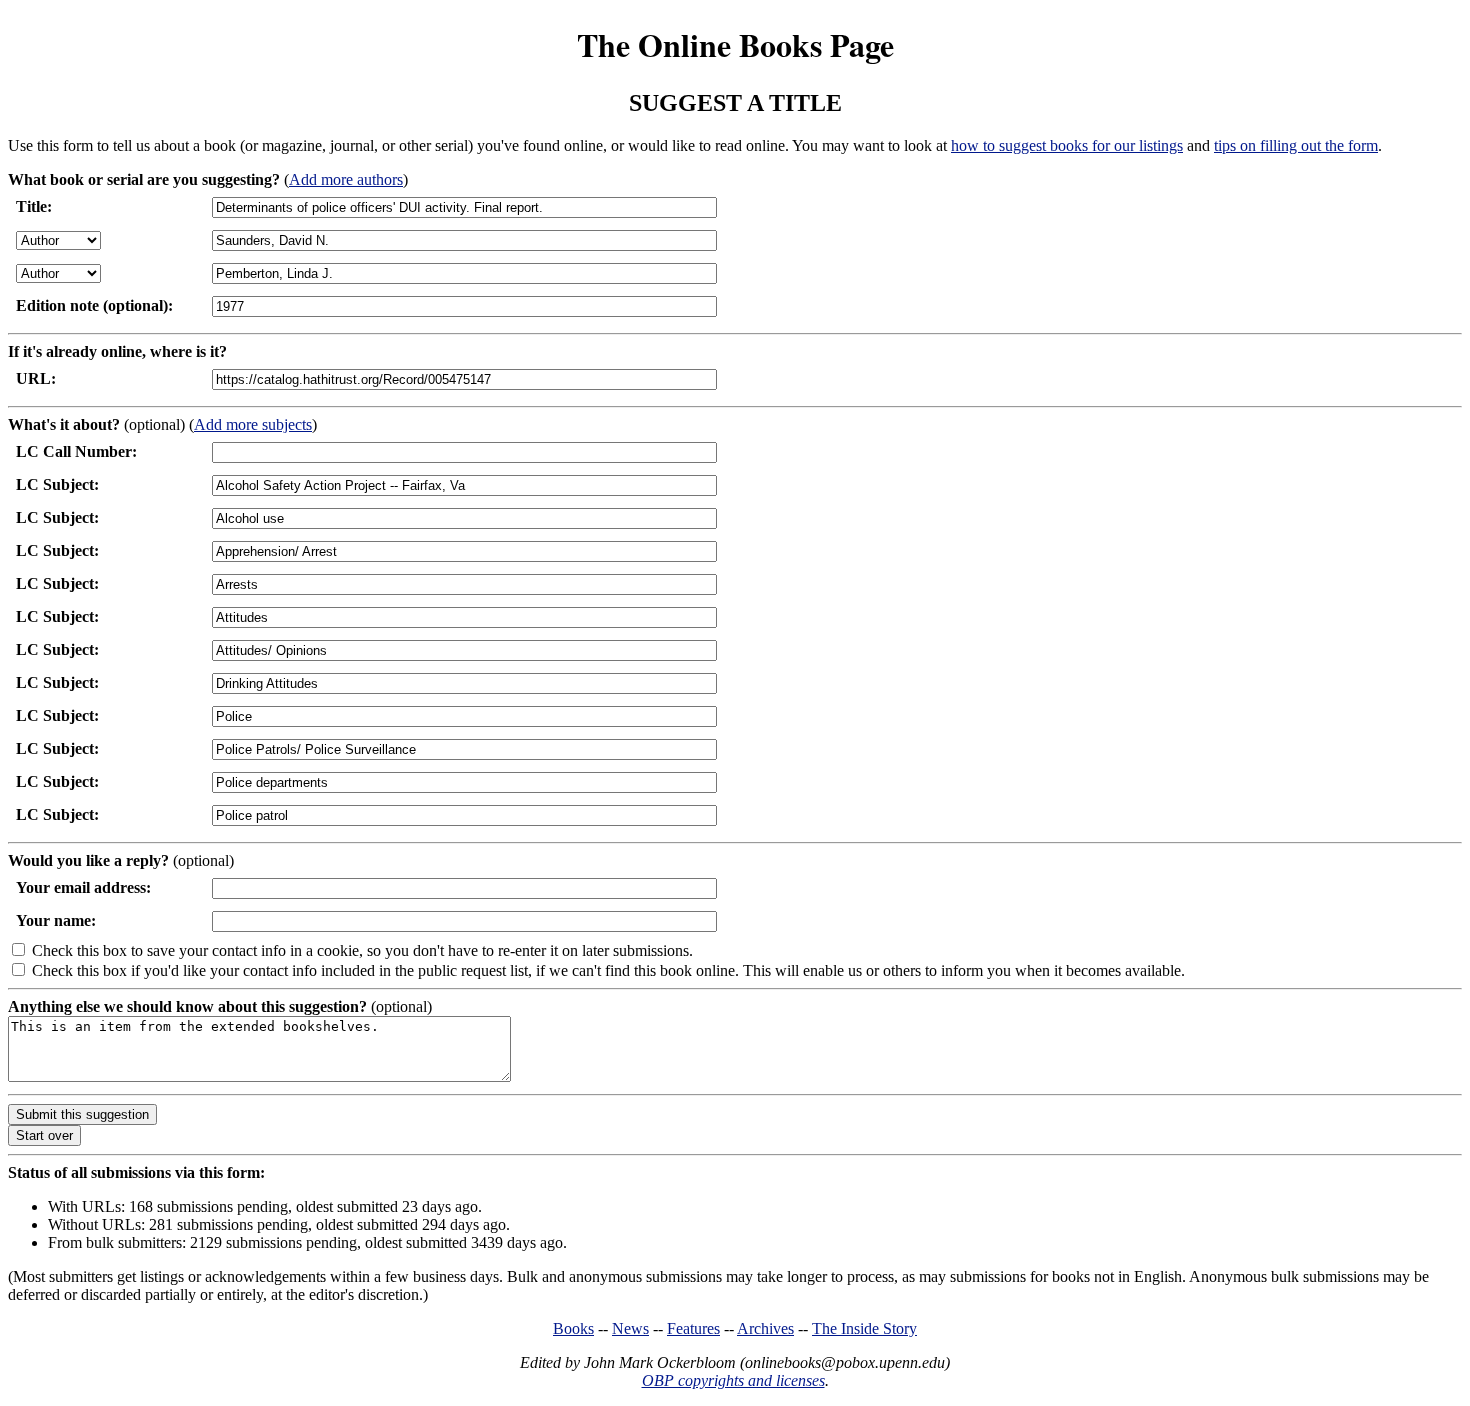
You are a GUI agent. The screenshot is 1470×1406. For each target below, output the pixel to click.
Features (693, 1328)
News (630, 1328)
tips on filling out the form (1296, 145)
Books (573, 1328)
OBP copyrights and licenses (733, 1380)
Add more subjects (253, 424)
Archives (765, 1328)
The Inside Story (864, 1328)
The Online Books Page (735, 44)
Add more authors (346, 179)
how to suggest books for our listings (1067, 145)
